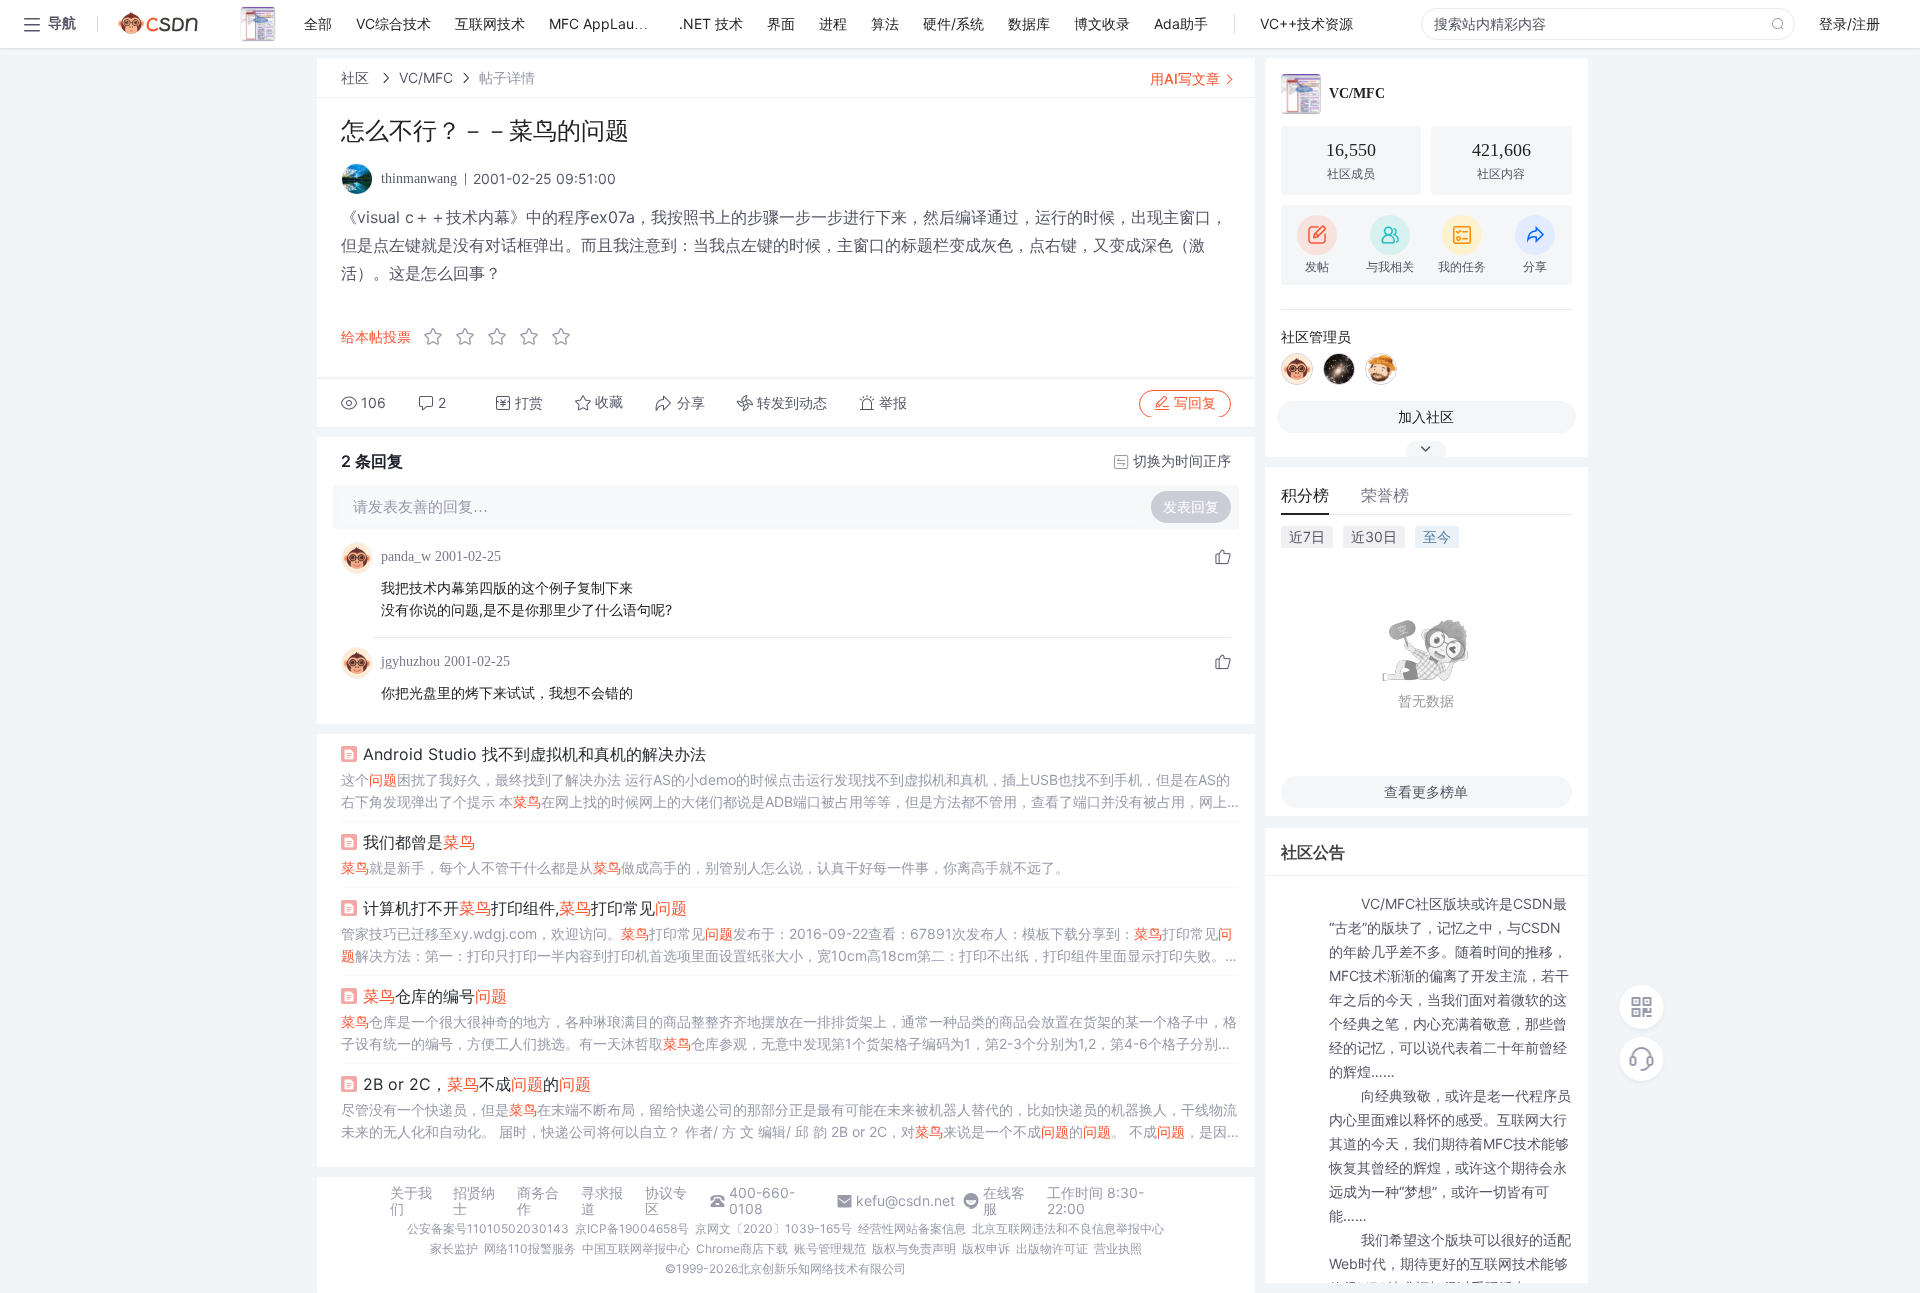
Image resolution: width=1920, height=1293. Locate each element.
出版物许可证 (1052, 1248)
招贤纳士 (474, 1201)
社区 (357, 77)
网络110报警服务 (530, 1248)
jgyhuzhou (410, 661)
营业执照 (1118, 1248)
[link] (357, 77)
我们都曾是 (419, 842)
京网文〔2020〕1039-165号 (773, 1228)
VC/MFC (426, 77)
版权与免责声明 (914, 1248)
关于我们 (411, 1201)
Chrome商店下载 (742, 1248)
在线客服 (1004, 1201)
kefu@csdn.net (905, 1201)
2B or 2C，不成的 (477, 1084)
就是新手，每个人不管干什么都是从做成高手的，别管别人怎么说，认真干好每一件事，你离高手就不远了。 (705, 867)
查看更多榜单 (1426, 791)
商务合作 (538, 1201)
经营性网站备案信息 (912, 1228)
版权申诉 (986, 1248)
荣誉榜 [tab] (1385, 495)
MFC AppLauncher (610, 23)
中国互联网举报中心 (636, 1248)
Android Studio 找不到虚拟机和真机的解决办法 (534, 754)
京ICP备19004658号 (632, 1228)
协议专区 (666, 1201)
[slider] (503, 337)
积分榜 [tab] (1305, 495)
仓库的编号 (435, 996)
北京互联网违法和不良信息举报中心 (1068, 1228)
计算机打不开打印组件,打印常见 (525, 908)
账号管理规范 (830, 1248)
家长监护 (454, 1248)
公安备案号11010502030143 (488, 1228)
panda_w (406, 556)
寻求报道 (602, 1201)
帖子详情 (507, 77)
